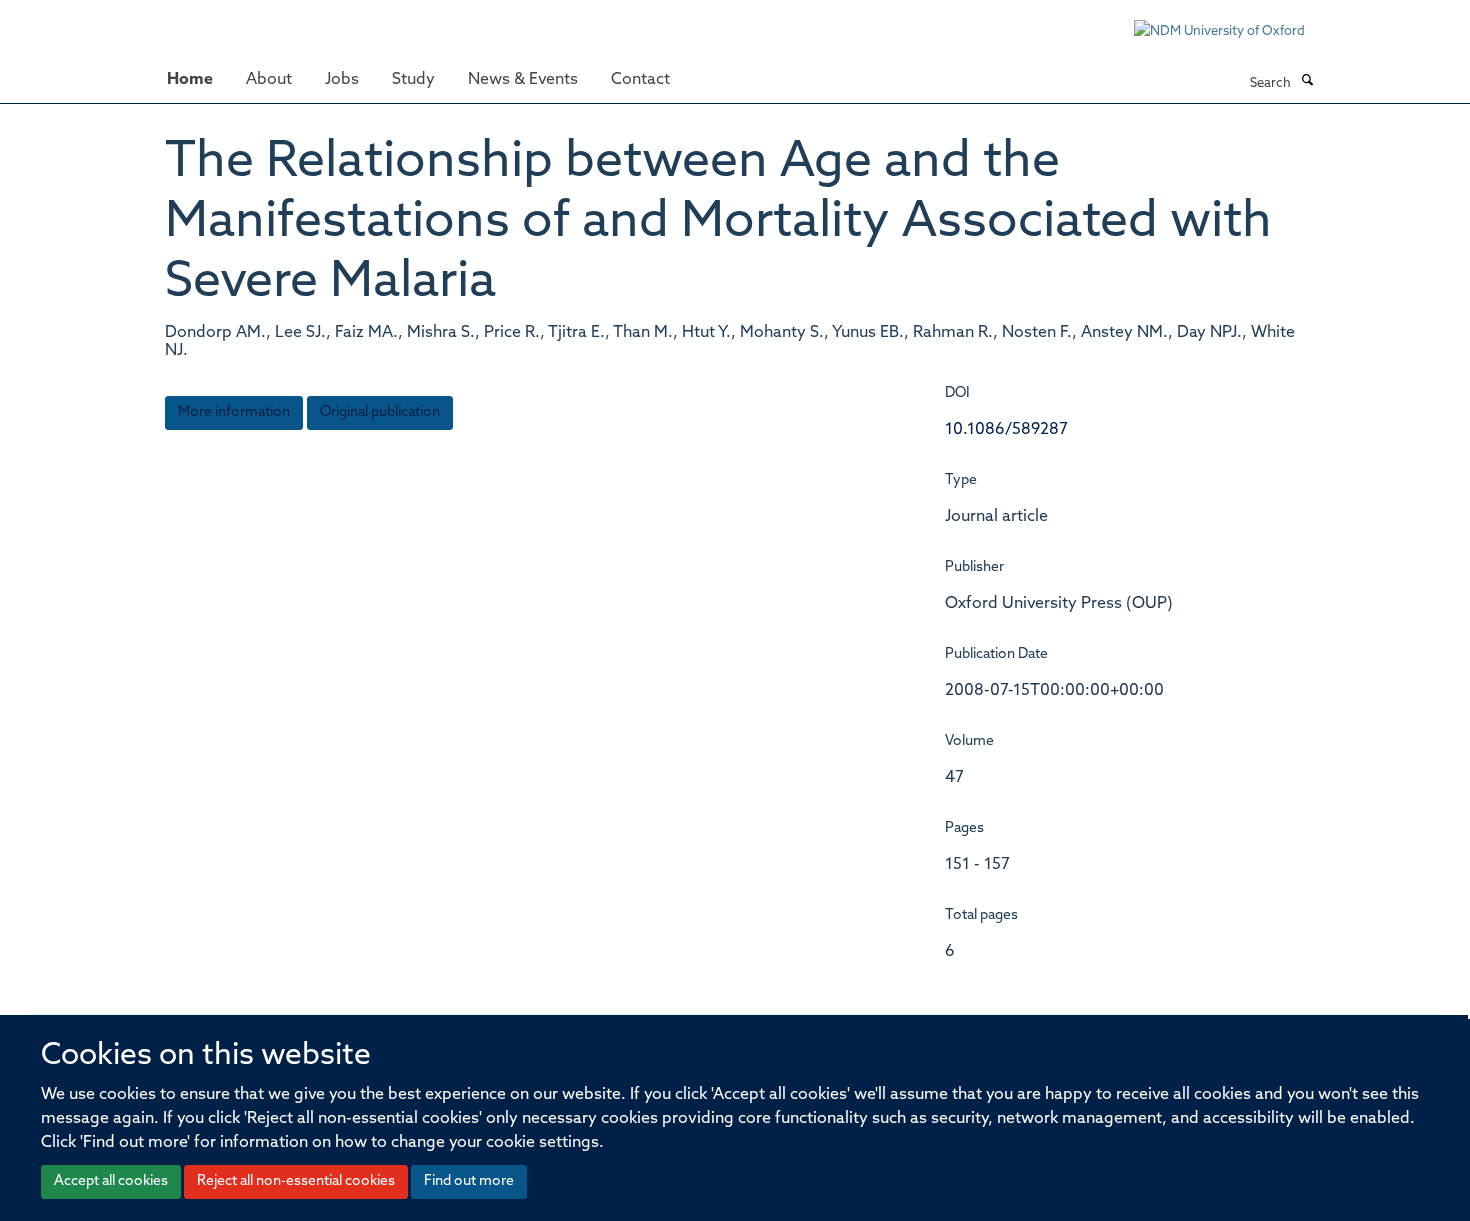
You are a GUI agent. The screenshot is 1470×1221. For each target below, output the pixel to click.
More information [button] (234, 412)
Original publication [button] (380, 412)
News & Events (523, 80)
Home (190, 80)
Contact (640, 80)
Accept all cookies (111, 1181)
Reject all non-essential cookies (296, 1181)
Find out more (469, 1181)
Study (413, 80)
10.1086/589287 (1006, 430)
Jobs (342, 80)
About (269, 80)
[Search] (1307, 82)
